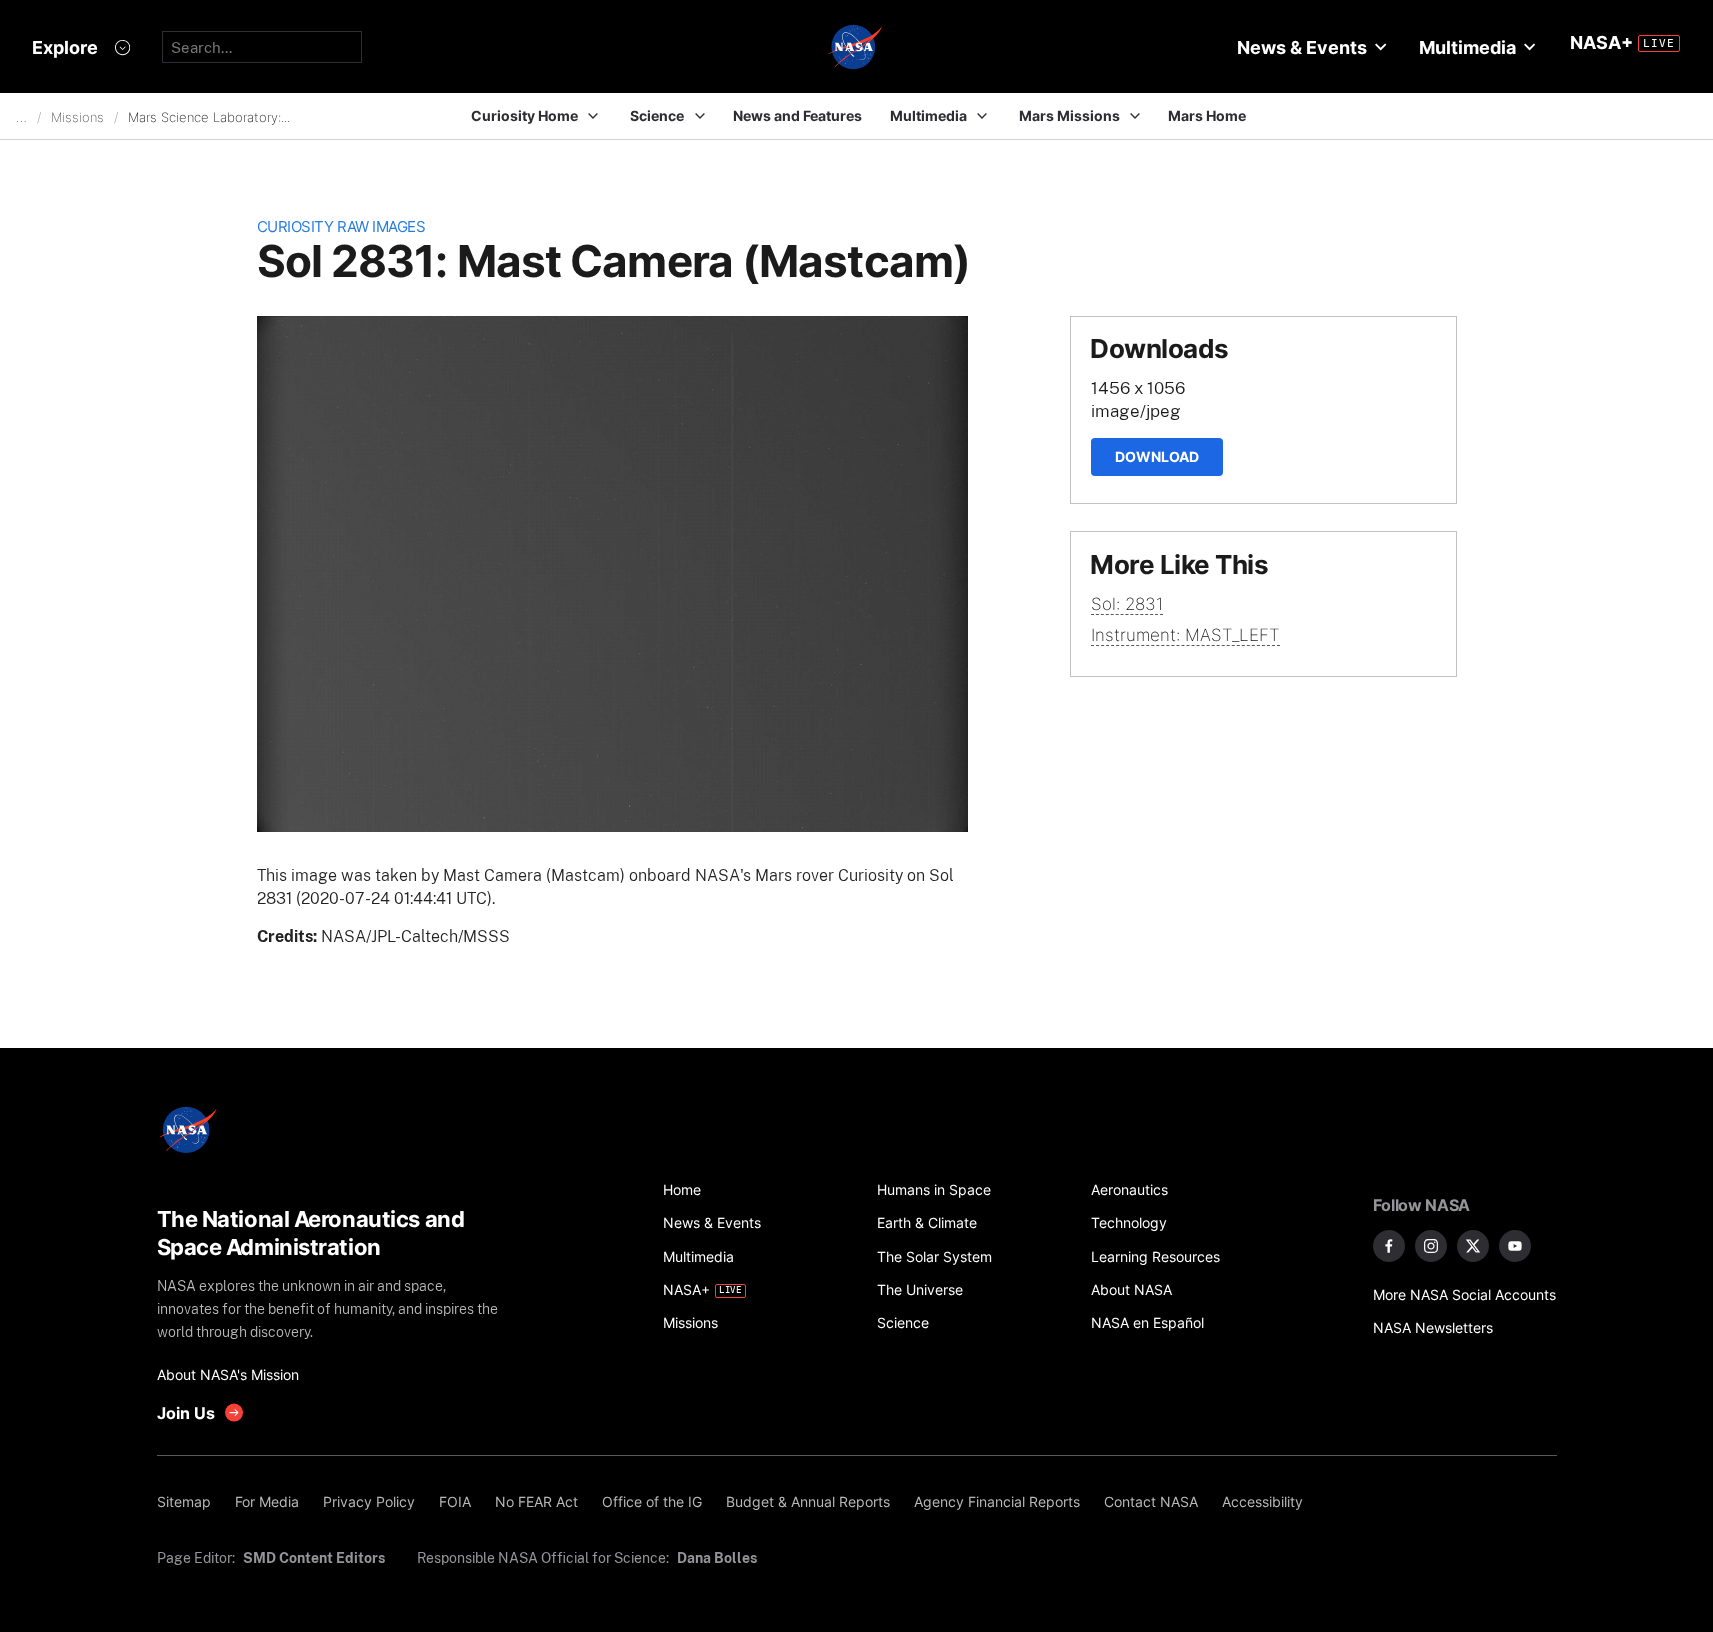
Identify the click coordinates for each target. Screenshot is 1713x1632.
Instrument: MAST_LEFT (1185, 635)
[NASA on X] (1473, 1246)
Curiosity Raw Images (341, 226)
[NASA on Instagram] (1431, 1246)
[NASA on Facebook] (1389, 1246)
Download (1157, 456)
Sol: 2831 (1127, 604)
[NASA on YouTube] (1515, 1246)
